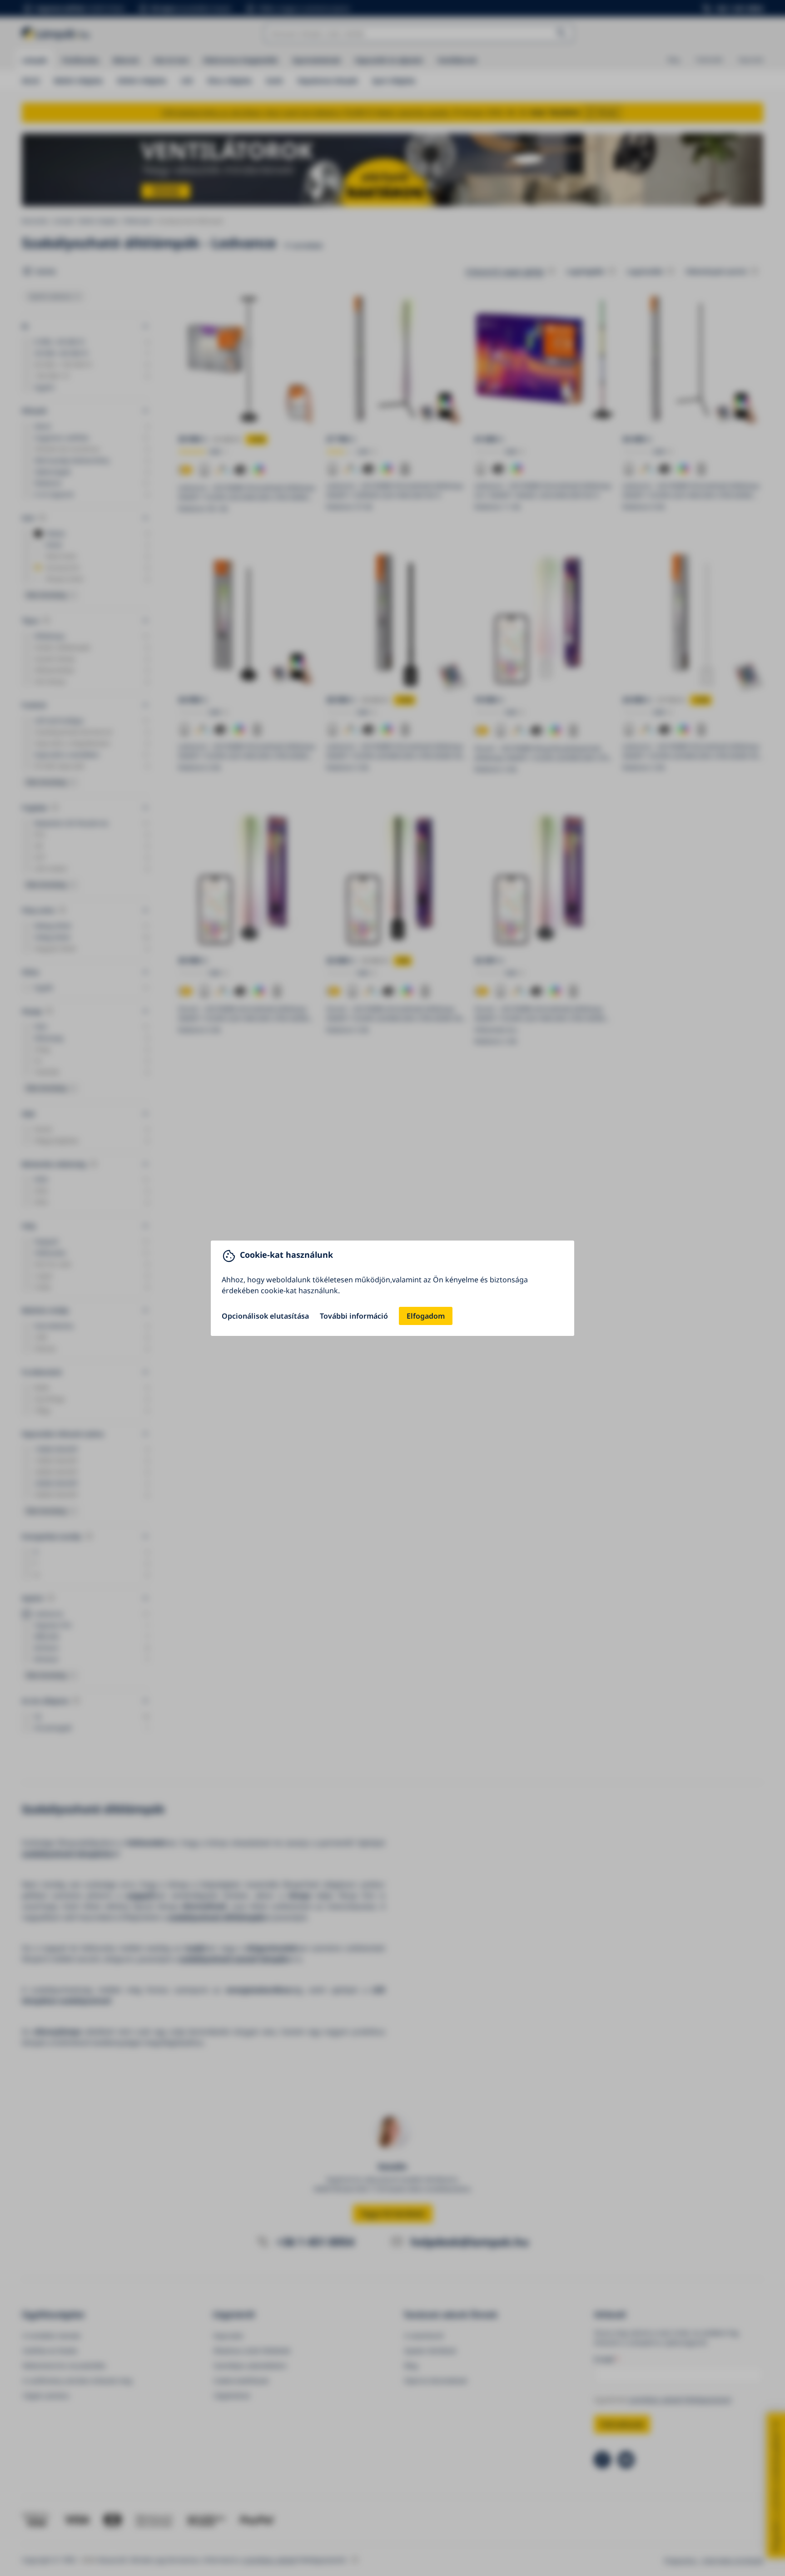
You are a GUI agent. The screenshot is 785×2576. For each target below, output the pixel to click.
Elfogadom (426, 1316)
